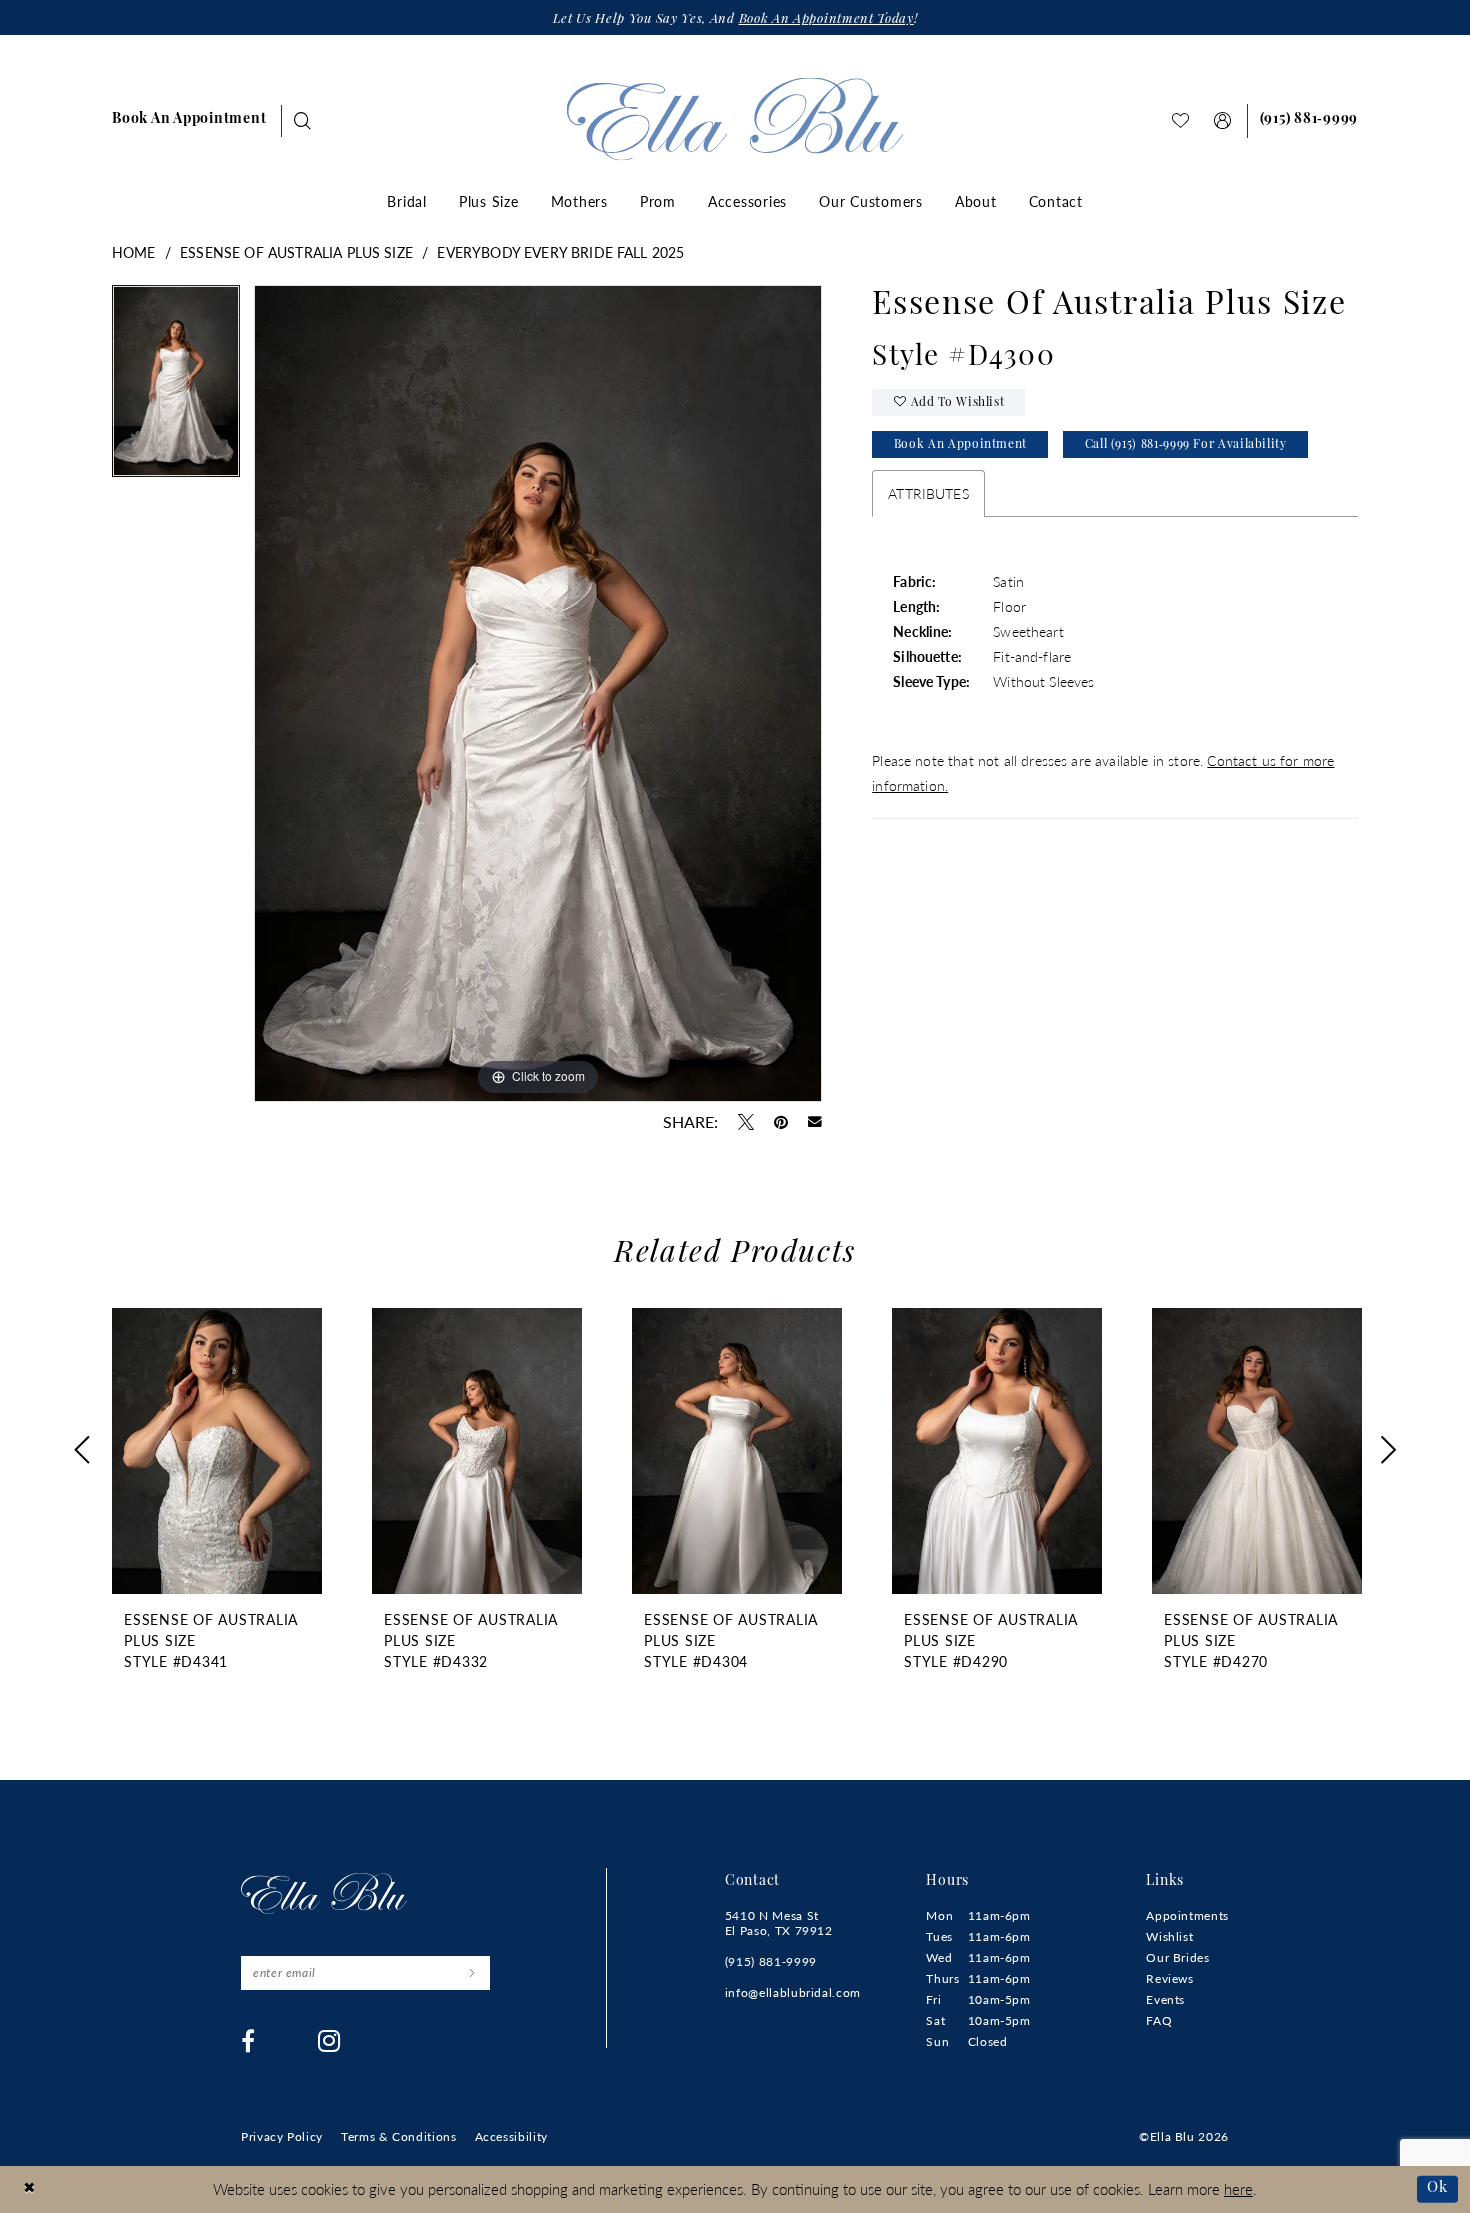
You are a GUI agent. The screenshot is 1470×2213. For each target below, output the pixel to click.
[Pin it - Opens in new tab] (781, 1122)
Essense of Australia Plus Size (296, 252)
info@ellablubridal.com (793, 1992)
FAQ (1159, 2020)
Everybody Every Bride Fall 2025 (560, 252)
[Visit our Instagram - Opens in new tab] (329, 2041)
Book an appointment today (826, 19)
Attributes (928, 493)
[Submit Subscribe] (471, 1973)
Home (134, 252)
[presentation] (217, 1451)
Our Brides (1177, 1957)
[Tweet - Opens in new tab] (746, 1122)
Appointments (1187, 1915)
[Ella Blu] (735, 118)
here (1238, 2188)
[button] (1223, 120)
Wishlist (1169, 1936)
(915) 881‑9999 (771, 1961)
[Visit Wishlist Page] (1181, 120)
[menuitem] (189, 121)
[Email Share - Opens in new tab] (815, 1122)
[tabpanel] (176, 388)
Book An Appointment (960, 445)
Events (1165, 1999)
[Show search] (303, 120)
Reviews (1169, 1978)
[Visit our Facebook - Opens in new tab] (248, 2041)
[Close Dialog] (29, 2189)
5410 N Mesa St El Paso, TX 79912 (779, 1923)
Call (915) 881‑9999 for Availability (1186, 445)
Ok (1437, 2188)
